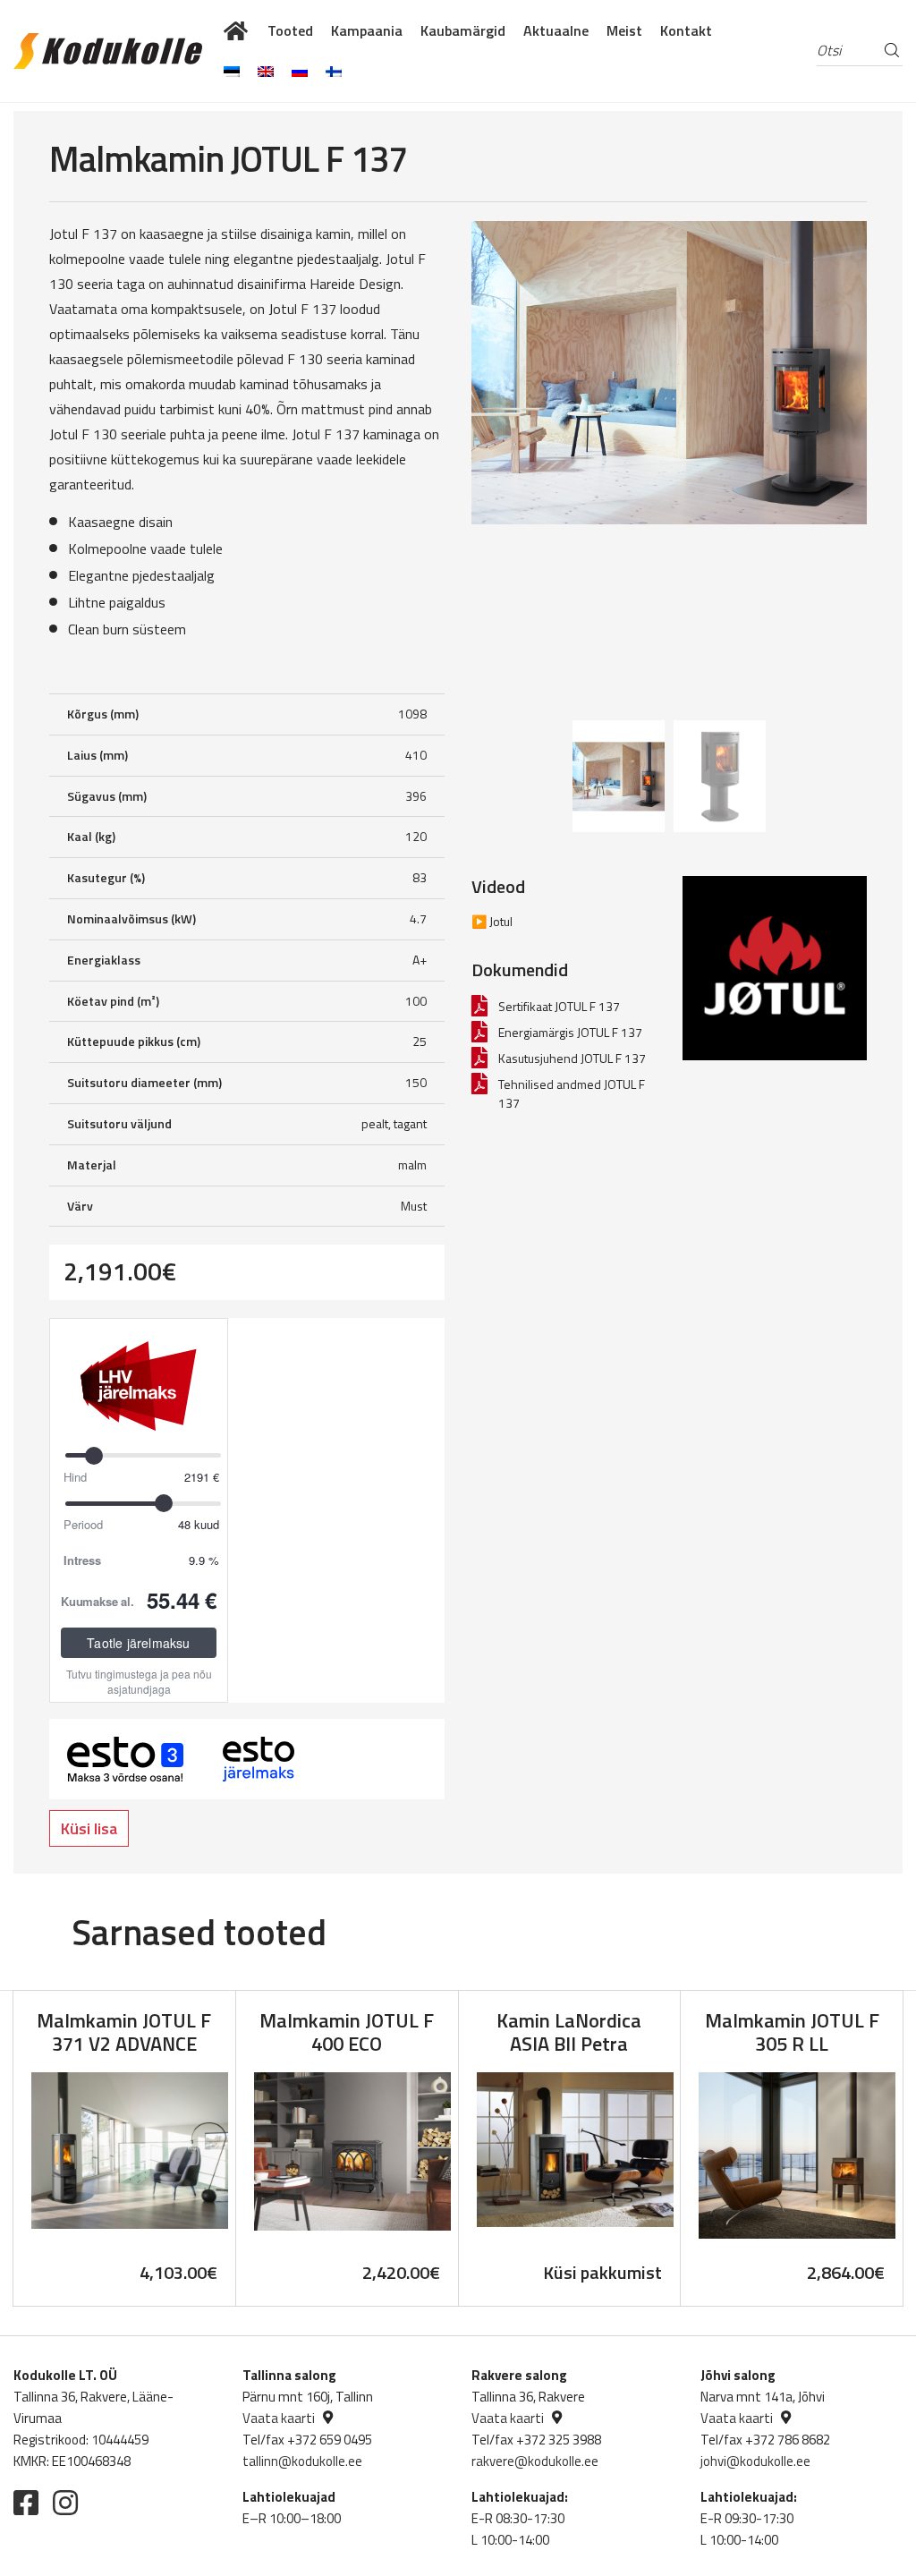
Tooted (290, 30)
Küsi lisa (89, 1828)
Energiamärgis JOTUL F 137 (570, 1032)
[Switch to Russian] (300, 72)
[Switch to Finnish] (334, 72)
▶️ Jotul (492, 921)
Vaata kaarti (279, 2418)
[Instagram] (65, 2503)
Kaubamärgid (463, 30)
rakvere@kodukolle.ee (535, 2461)
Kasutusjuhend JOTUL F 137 (572, 1058)
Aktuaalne (556, 30)
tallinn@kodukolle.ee (302, 2461)
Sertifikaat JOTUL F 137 (559, 1006)
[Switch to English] (266, 72)
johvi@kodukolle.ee (755, 2461)
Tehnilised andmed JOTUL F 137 (572, 1093)
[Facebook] (26, 2503)
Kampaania (367, 30)
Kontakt (686, 30)
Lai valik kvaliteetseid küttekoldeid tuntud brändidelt (237, 30)
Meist (624, 30)
